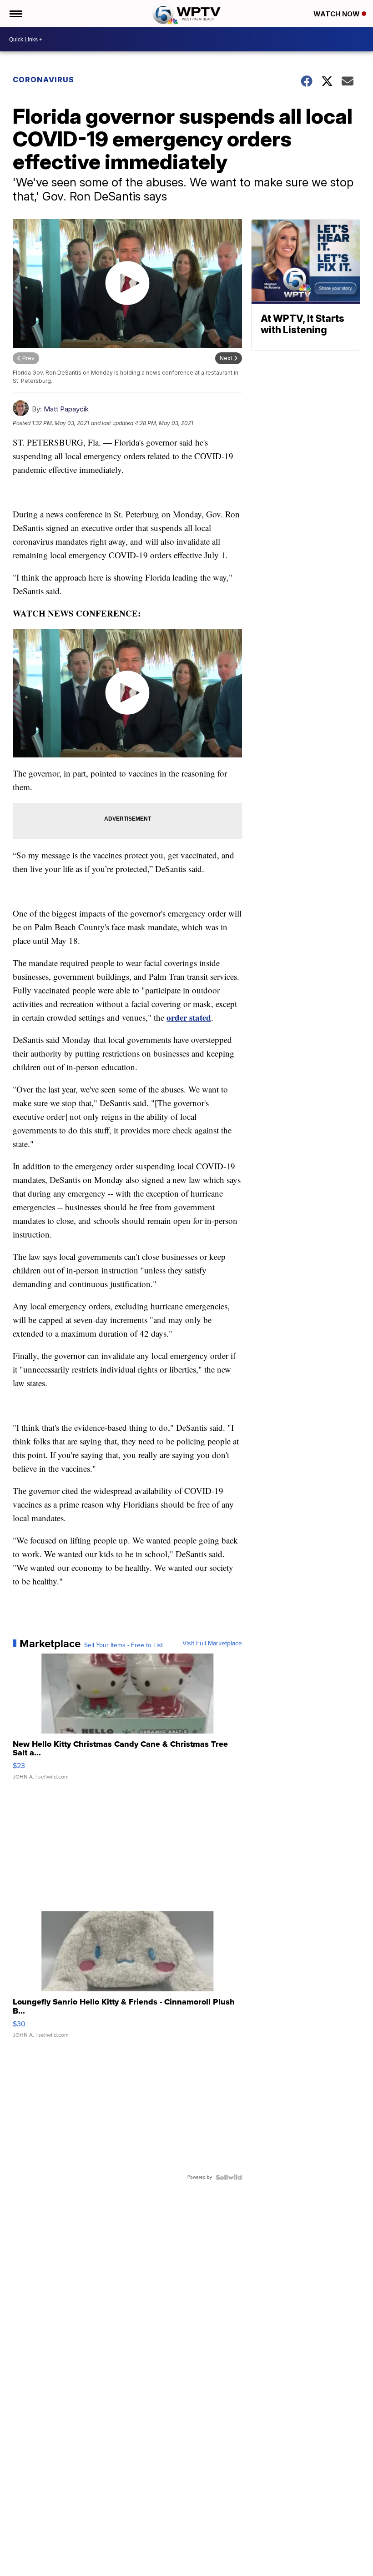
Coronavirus (43, 80)
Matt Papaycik (66, 409)
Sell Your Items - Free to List (123, 1645)
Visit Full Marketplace (212, 1644)
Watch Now (338, 14)
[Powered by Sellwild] (229, 2177)
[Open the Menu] (15, 14)
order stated (189, 1017)
